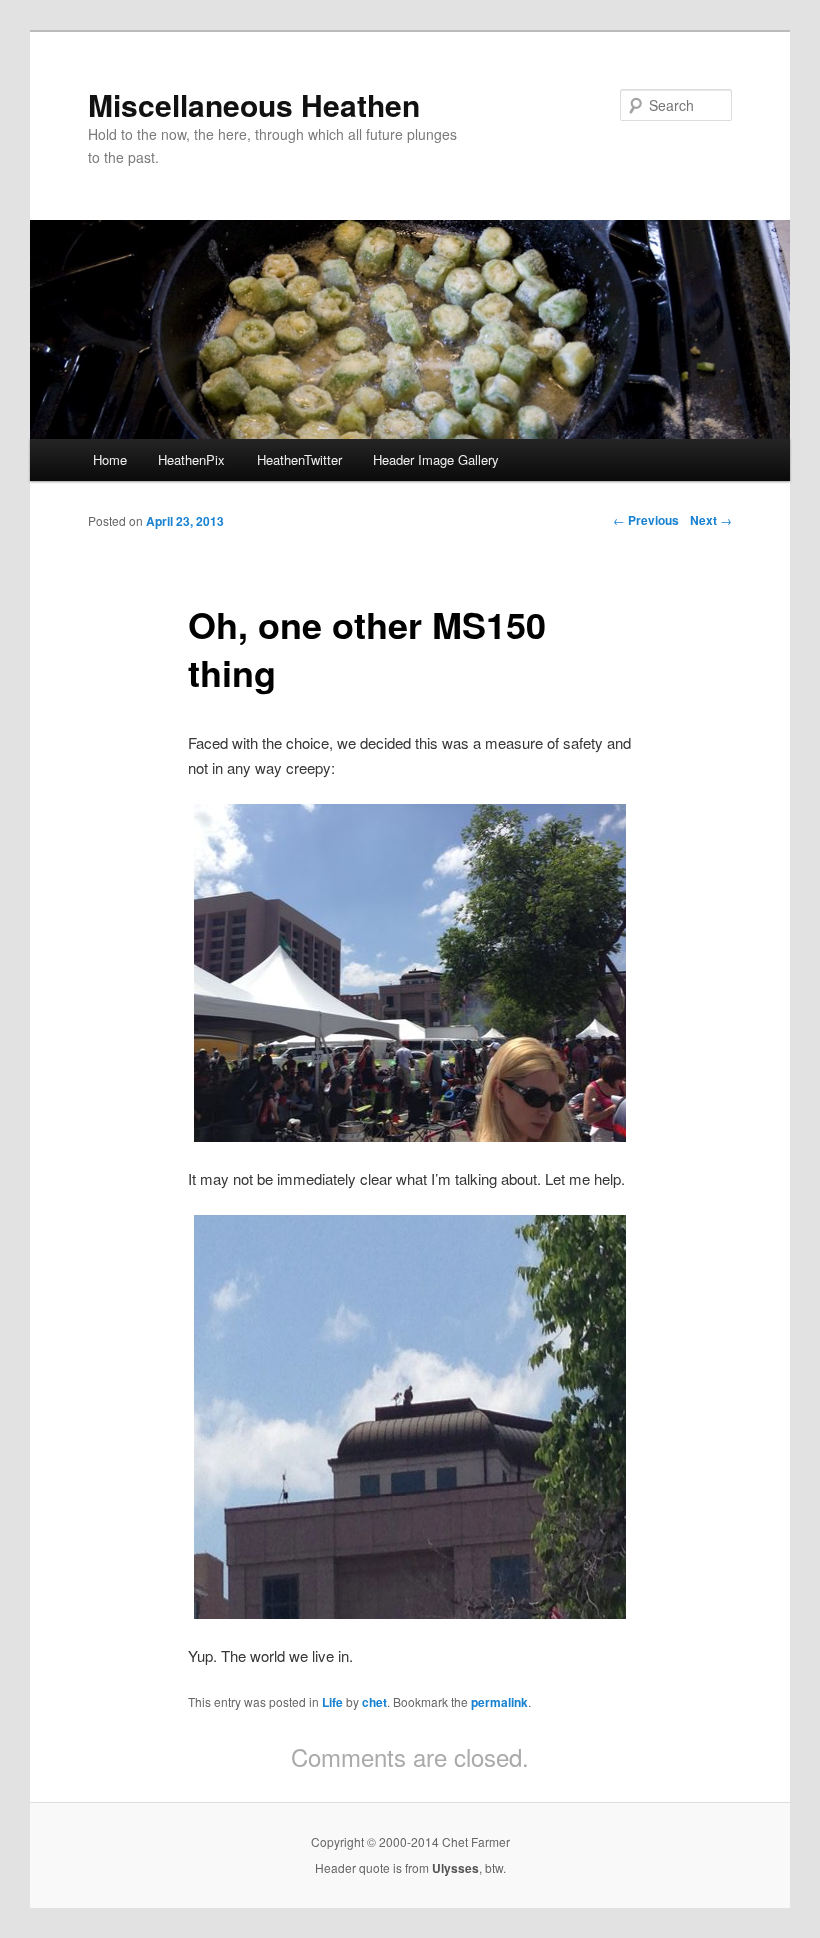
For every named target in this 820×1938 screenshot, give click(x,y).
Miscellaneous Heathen (254, 104)
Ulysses (455, 1868)
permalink (499, 1702)
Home (110, 459)
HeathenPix (191, 459)
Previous (646, 520)
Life (332, 1702)
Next (711, 520)
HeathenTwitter (299, 459)
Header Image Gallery (436, 459)
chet (374, 1702)
